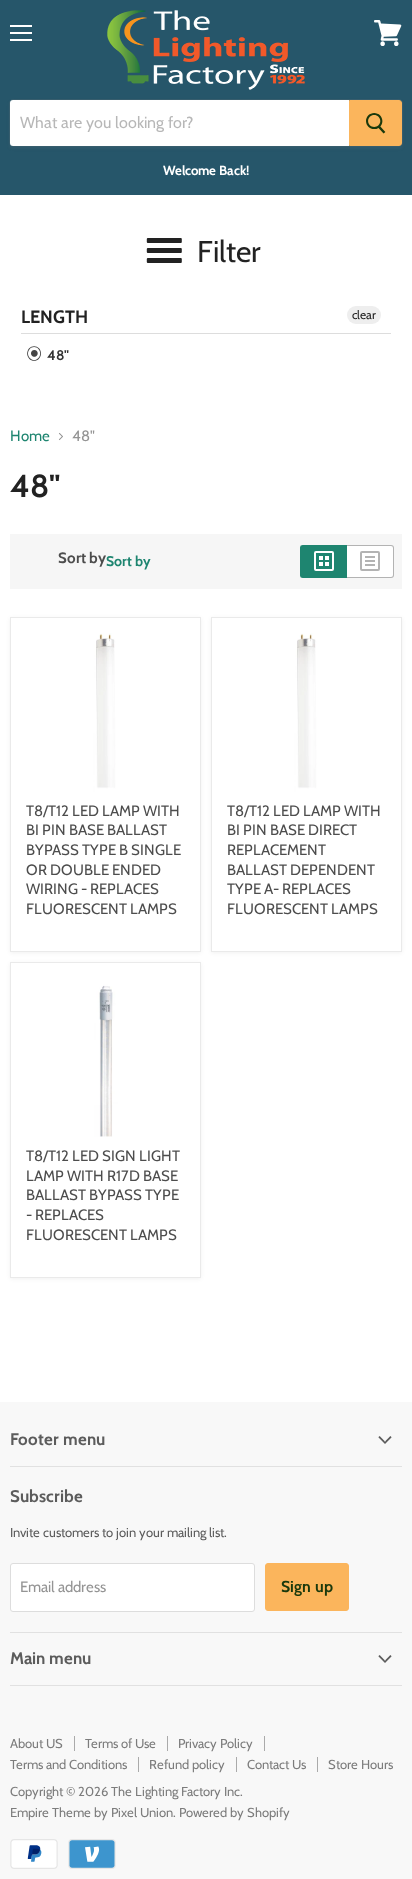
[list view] (370, 561)
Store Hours (360, 1764)
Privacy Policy (215, 1743)
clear (364, 314)
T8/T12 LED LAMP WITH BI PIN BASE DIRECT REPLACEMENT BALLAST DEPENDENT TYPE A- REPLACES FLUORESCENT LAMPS (304, 860)
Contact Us (276, 1764)
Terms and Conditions (68, 1764)
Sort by (82, 558)
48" (56, 355)
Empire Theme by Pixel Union (91, 1812)
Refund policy (187, 1764)
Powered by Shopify (234, 1812)
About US (36, 1743)
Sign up (307, 1586)
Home (30, 436)
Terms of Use (120, 1743)
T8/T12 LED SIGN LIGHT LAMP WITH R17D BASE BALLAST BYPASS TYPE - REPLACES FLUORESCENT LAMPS (103, 1195)
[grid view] (323, 561)
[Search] (375, 123)
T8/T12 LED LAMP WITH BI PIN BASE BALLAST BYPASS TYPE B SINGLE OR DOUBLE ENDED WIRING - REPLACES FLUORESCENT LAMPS (103, 860)
